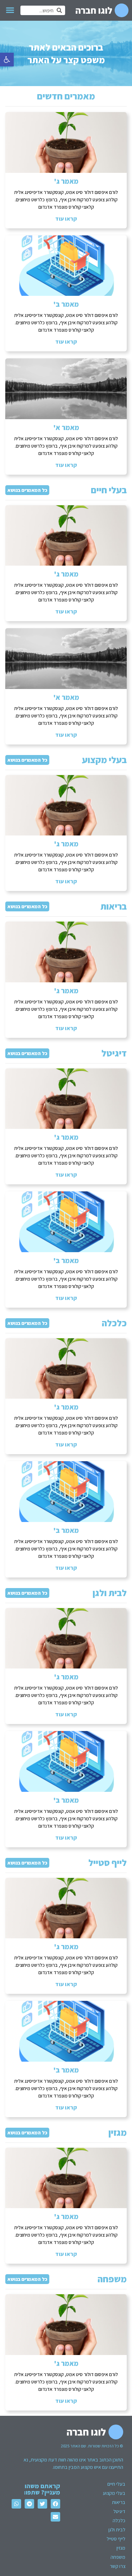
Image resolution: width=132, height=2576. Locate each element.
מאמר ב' (66, 304)
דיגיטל (114, 1053)
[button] (7, 60)
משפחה (112, 2279)
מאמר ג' (66, 181)
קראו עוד (66, 219)
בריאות (114, 906)
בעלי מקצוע (104, 760)
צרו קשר (118, 2566)
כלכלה (114, 1323)
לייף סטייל (108, 1862)
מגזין (118, 2132)
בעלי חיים (109, 490)
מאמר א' (66, 428)
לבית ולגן (110, 1593)
